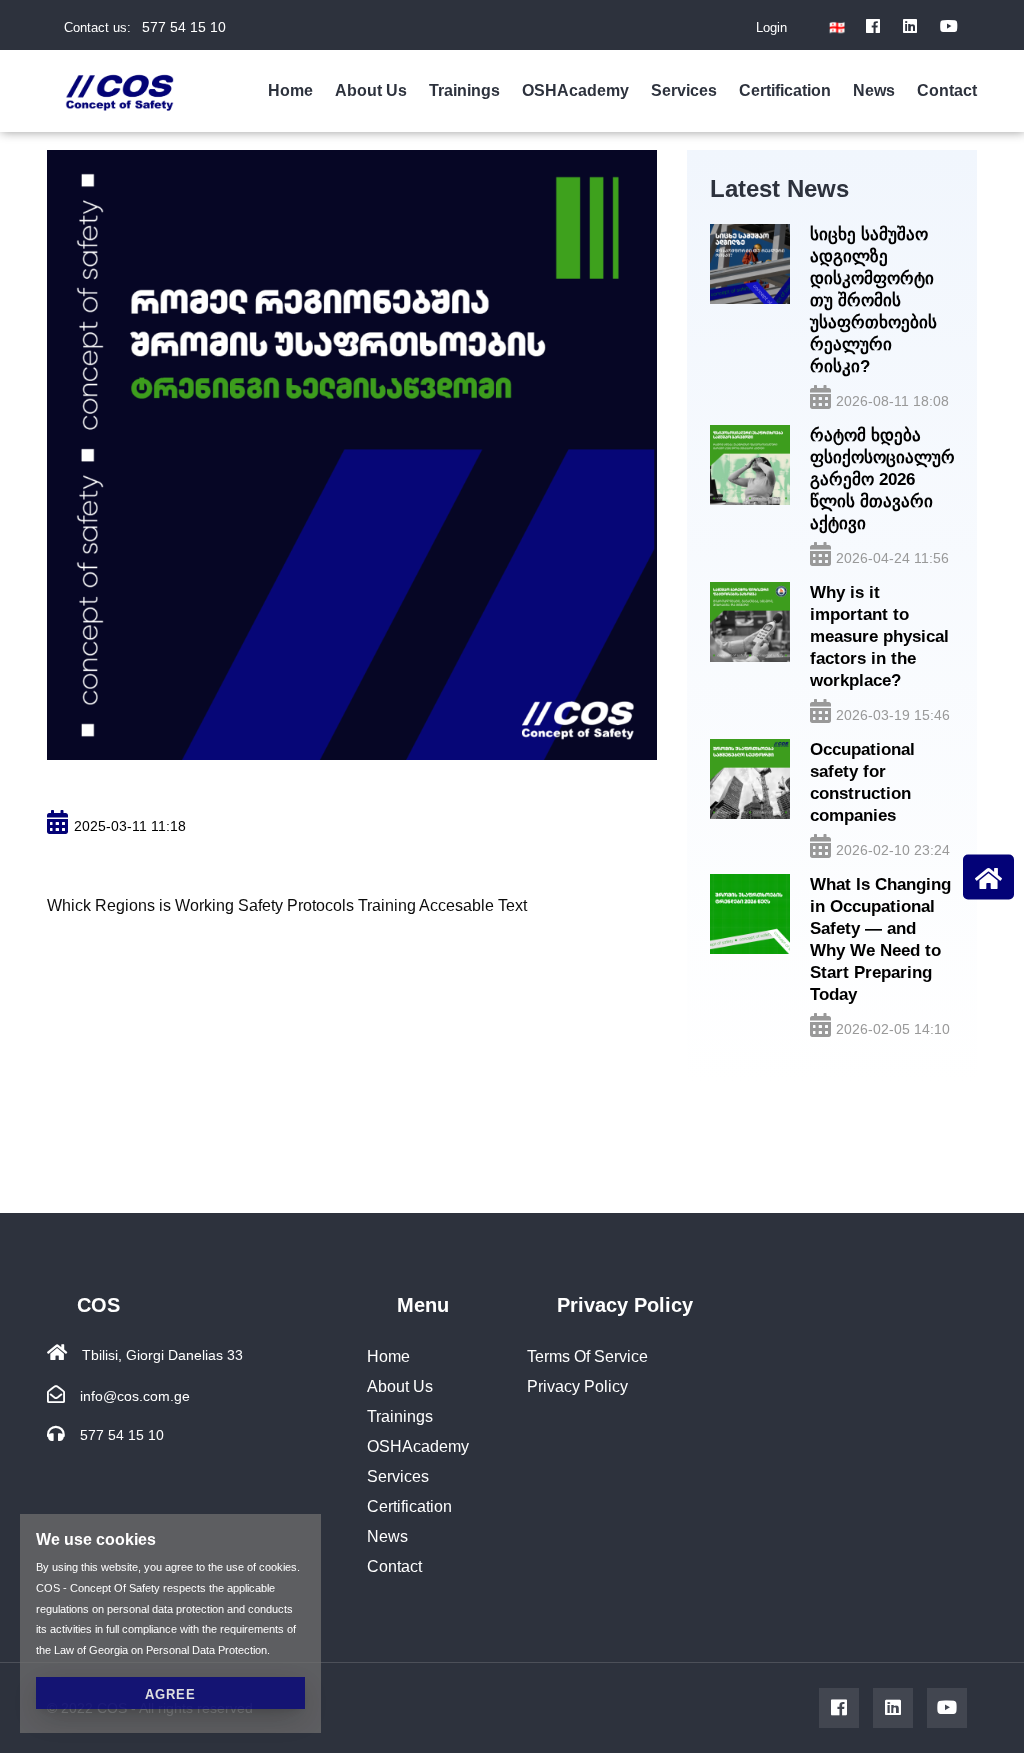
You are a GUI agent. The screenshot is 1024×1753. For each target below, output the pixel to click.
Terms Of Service (587, 1356)
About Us (371, 90)
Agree (170, 1694)
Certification (785, 90)
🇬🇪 (837, 27)
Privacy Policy (577, 1386)
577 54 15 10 (184, 27)
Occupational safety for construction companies (862, 782)
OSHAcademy (575, 90)
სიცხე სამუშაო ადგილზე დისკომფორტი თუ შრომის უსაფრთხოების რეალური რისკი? (873, 300)
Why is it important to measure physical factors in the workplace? (879, 636)
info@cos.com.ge (135, 1396)
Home (290, 90)
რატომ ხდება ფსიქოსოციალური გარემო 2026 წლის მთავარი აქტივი (882, 479)
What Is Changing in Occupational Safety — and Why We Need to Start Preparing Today (880, 939)
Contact (947, 90)
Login (771, 27)
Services (684, 90)
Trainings (464, 90)
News (874, 90)
